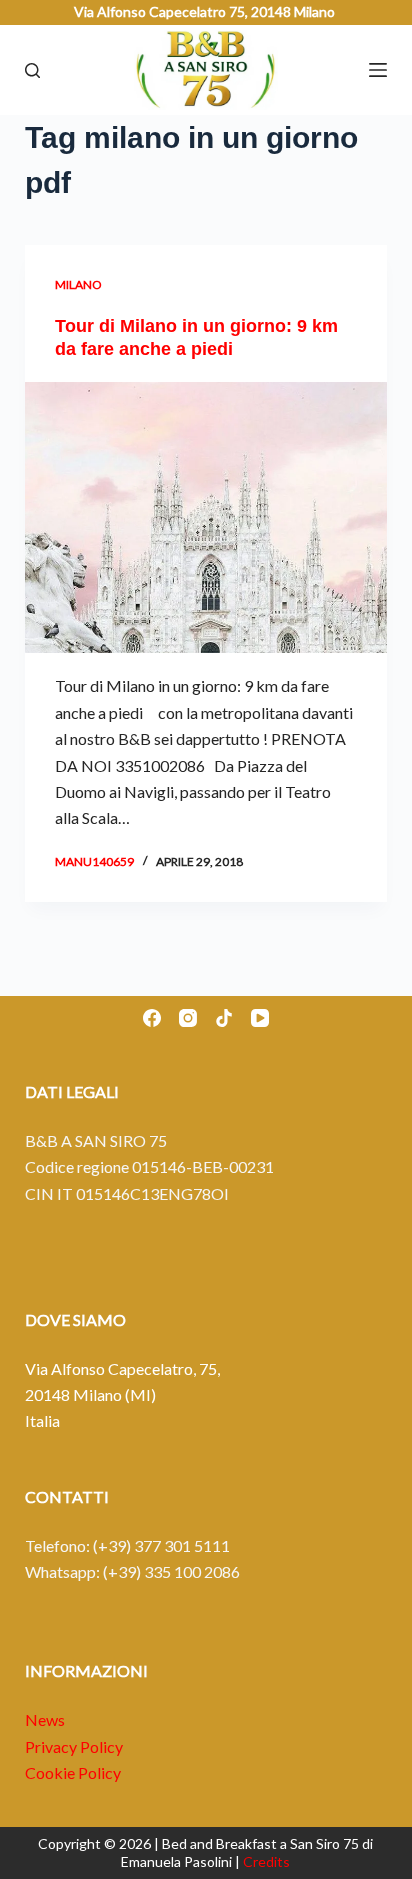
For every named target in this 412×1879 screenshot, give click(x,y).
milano (78, 284)
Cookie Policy (73, 1772)
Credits (266, 1861)
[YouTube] (260, 1018)
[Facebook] (152, 1018)
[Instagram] (188, 1018)
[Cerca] (32, 70)
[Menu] (378, 70)
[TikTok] (224, 1018)
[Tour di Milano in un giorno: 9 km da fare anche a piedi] (206, 518)
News (45, 1719)
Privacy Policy (74, 1746)
